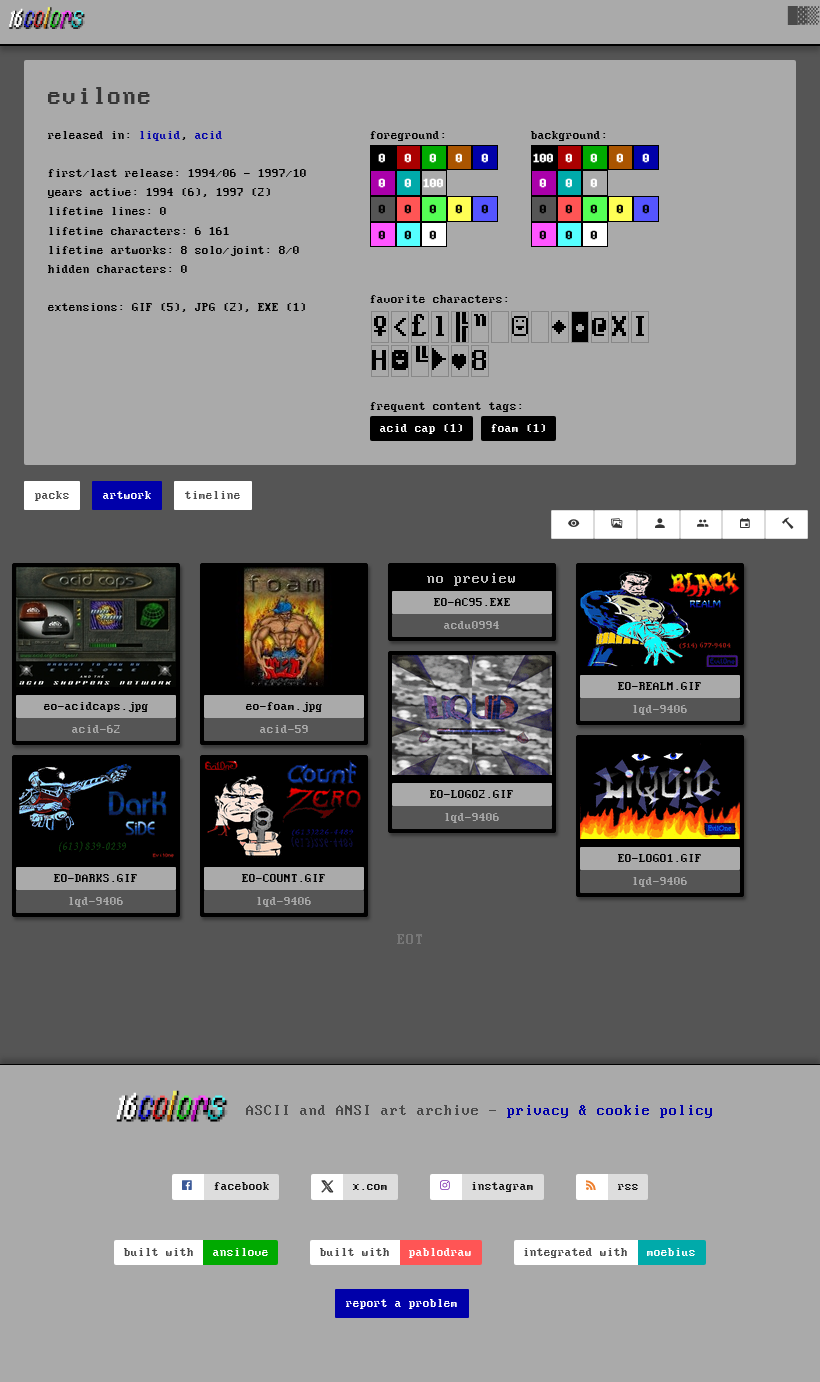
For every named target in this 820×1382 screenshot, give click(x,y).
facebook (242, 1186)
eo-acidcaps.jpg (96, 706)
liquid (160, 135)
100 (543, 158)
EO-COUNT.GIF (284, 878)
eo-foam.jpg (284, 706)
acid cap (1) (422, 428)
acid (209, 135)
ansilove (241, 1252)
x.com (370, 1186)
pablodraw (440, 1252)
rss (628, 1186)
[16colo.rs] (47, 22)
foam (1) (519, 428)
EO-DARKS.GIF (96, 878)
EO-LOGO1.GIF (660, 858)
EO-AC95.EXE (472, 602)
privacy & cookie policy (610, 1110)
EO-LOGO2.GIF (472, 794)
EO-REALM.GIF (660, 686)
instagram (502, 1186)
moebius (671, 1252)
